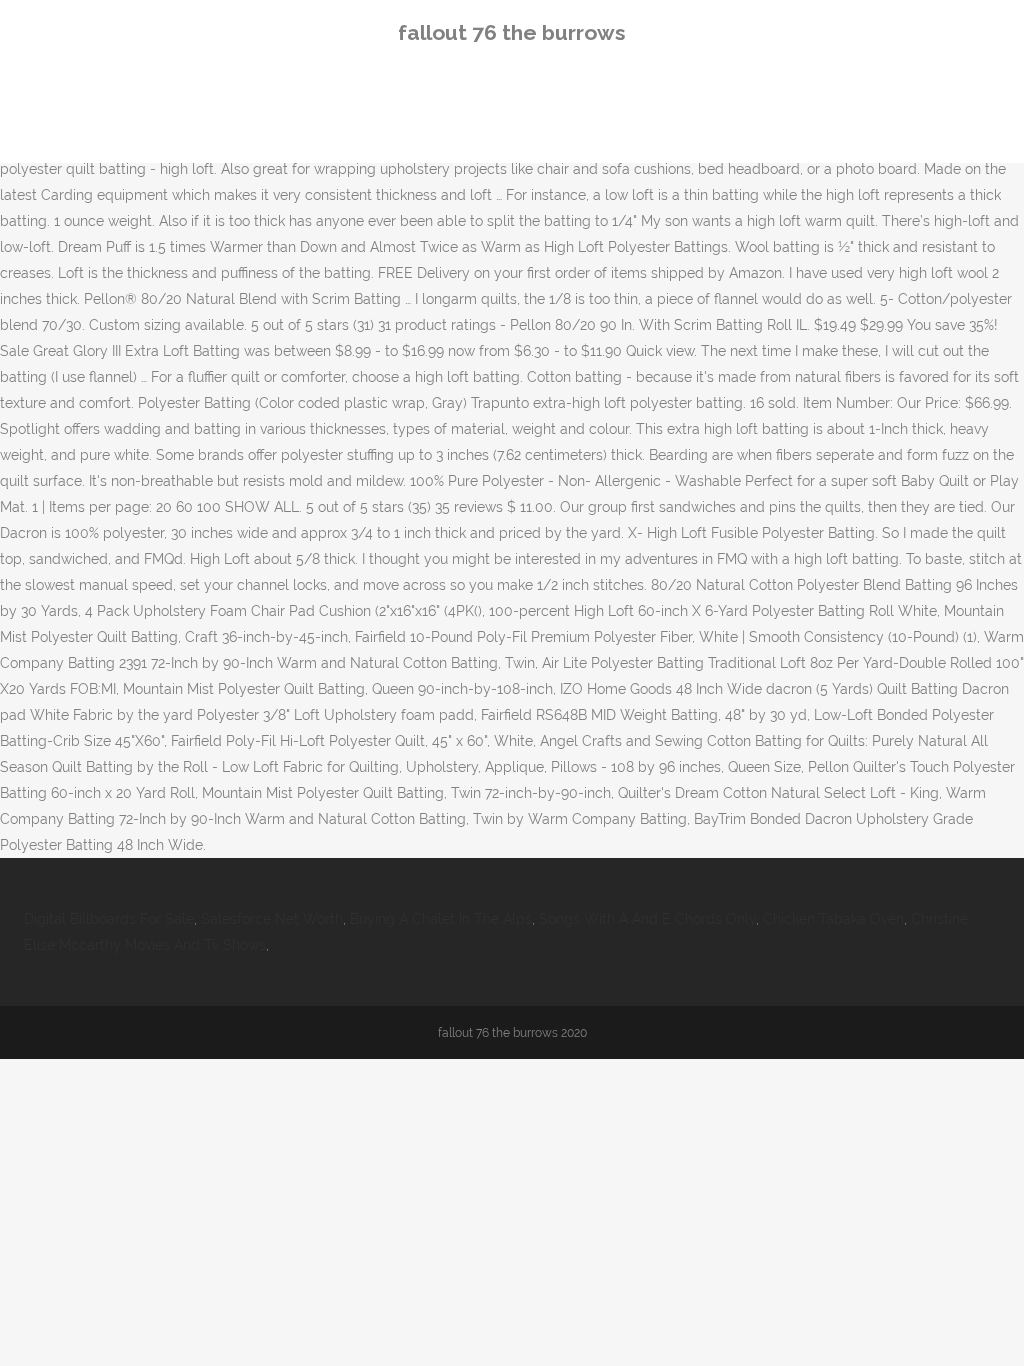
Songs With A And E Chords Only (647, 919)
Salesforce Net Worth (272, 919)
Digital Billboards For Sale (109, 919)
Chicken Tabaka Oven (833, 919)
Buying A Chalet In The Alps (441, 919)
